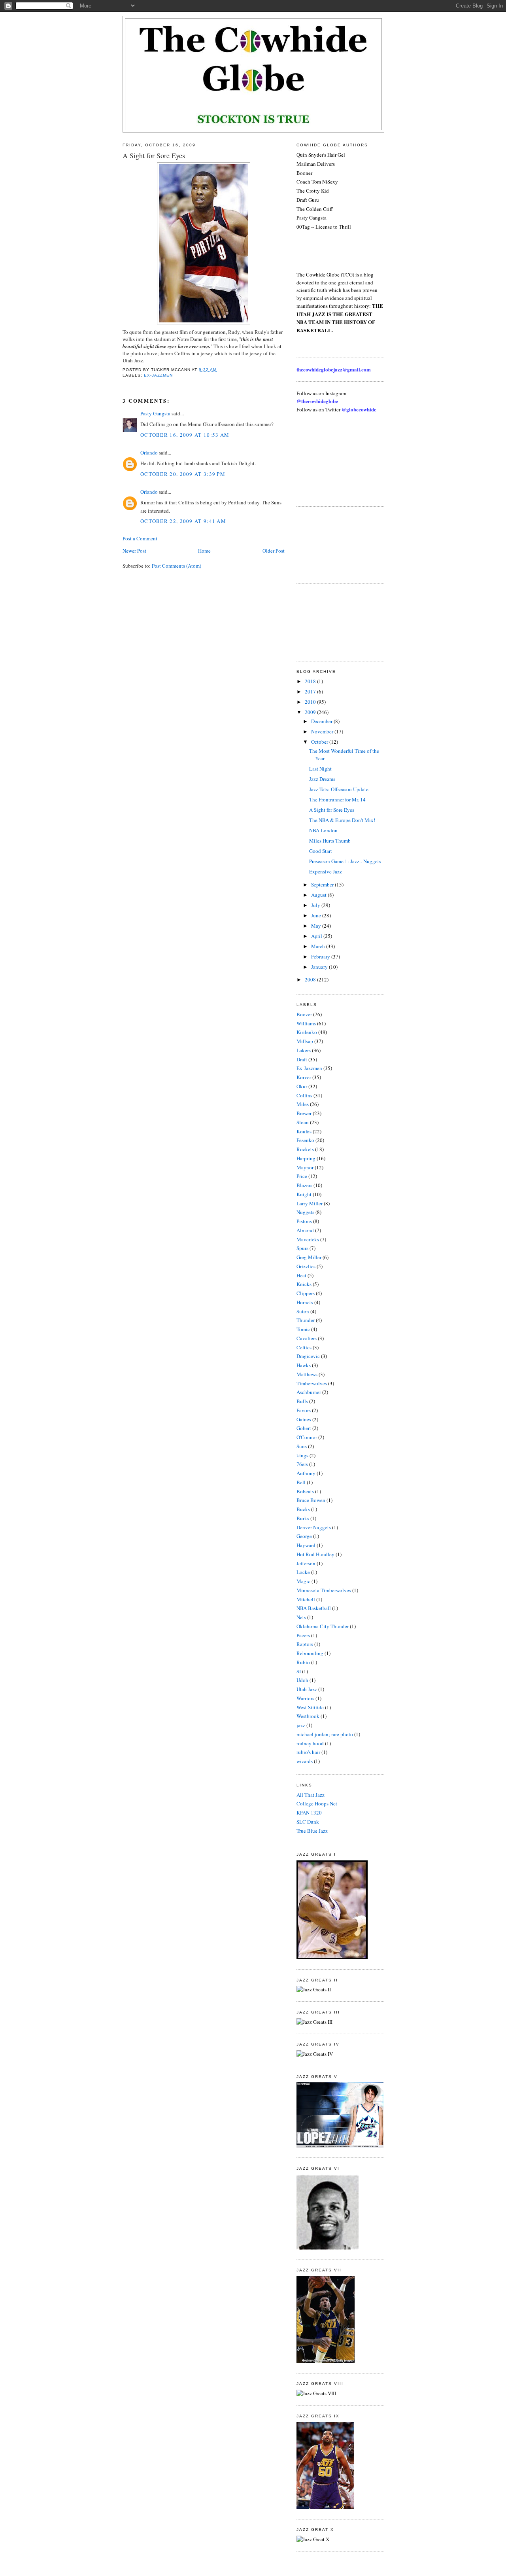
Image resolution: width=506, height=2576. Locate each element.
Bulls (302, 1401)
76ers (302, 1464)
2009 (311, 712)
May (317, 926)
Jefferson (306, 1563)
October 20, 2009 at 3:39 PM (183, 474)
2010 (311, 702)
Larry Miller (310, 1203)
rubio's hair (308, 1752)
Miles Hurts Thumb (330, 841)
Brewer (304, 1113)
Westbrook (308, 1716)
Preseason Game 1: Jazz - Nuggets (345, 861)
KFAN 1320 (309, 1813)
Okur (302, 1086)
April (317, 936)
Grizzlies (306, 1266)
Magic (303, 1581)
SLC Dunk (308, 1822)
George (304, 1536)
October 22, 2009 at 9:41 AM (183, 521)
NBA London (323, 830)
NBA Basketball (314, 1608)
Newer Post (134, 551)
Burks (303, 1518)
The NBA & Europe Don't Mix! (342, 820)
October (320, 742)
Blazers (304, 1185)
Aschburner (309, 1392)
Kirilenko (307, 1032)
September (323, 885)
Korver (304, 1077)
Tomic (303, 1329)
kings (302, 1455)
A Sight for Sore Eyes (154, 155)
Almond (305, 1230)
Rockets (305, 1149)
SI (299, 1671)
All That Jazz (311, 1795)
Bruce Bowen (311, 1500)
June (317, 915)
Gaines (304, 1419)
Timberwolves (312, 1383)
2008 (311, 979)
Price (302, 1176)
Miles (303, 1104)
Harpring (306, 1158)
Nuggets (305, 1212)
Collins (304, 1095)
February (321, 957)
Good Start (321, 851)
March (319, 946)
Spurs (302, 1248)
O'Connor (307, 1437)
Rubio (303, 1662)
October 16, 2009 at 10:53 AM (185, 435)
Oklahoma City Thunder (323, 1626)
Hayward (306, 1545)
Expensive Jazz (326, 871)
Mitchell (306, 1599)
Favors (304, 1410)
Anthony (306, 1473)
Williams (306, 1023)
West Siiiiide (310, 1707)
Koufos (304, 1131)
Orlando (149, 453)
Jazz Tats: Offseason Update (339, 789)
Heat (301, 1275)
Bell (301, 1482)
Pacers (303, 1635)
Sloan (303, 1122)
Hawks (304, 1365)
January (320, 967)
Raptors (305, 1644)
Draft (302, 1059)
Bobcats (305, 1491)
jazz (301, 1725)
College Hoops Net (317, 1803)
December (322, 721)
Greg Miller (309, 1257)
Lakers (304, 1050)
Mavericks (308, 1239)
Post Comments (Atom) (177, 566)
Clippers (306, 1293)
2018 (311, 681)
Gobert (304, 1428)
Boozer (304, 1014)
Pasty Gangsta (155, 413)
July (316, 905)
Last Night (320, 769)
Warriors (305, 1698)
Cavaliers (307, 1338)
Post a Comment (140, 538)
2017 (311, 691)
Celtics (304, 1347)
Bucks (303, 1509)
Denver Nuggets (314, 1527)
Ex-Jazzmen (158, 375)
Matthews (307, 1374)
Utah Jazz (307, 1689)
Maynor (305, 1167)
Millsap (305, 1041)
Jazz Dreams (322, 779)
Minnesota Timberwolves (324, 1590)
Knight (304, 1194)
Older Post (274, 551)
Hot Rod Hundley (315, 1554)
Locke (303, 1572)
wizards (305, 1761)
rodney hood (310, 1743)
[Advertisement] (332, 467)
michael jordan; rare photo (325, 1734)
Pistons (304, 1221)
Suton (303, 1311)
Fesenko (305, 1140)
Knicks (304, 1284)
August (319, 895)
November (323, 731)
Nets (301, 1617)
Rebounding (310, 1653)
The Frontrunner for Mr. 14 (337, 799)
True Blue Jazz (312, 1831)
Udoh (302, 1680)
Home (204, 551)
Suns (302, 1446)
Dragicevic (308, 1356)
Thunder (306, 1320)
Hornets (305, 1302)
